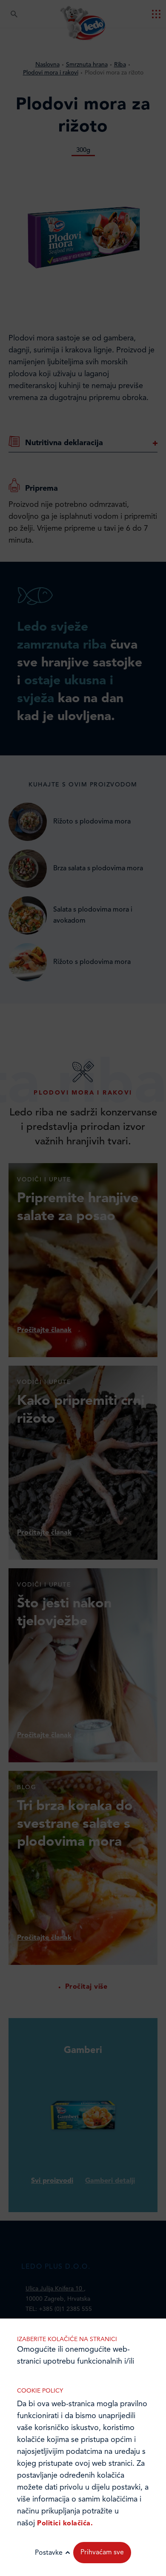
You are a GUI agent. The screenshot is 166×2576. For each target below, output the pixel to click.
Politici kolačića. (65, 2524)
